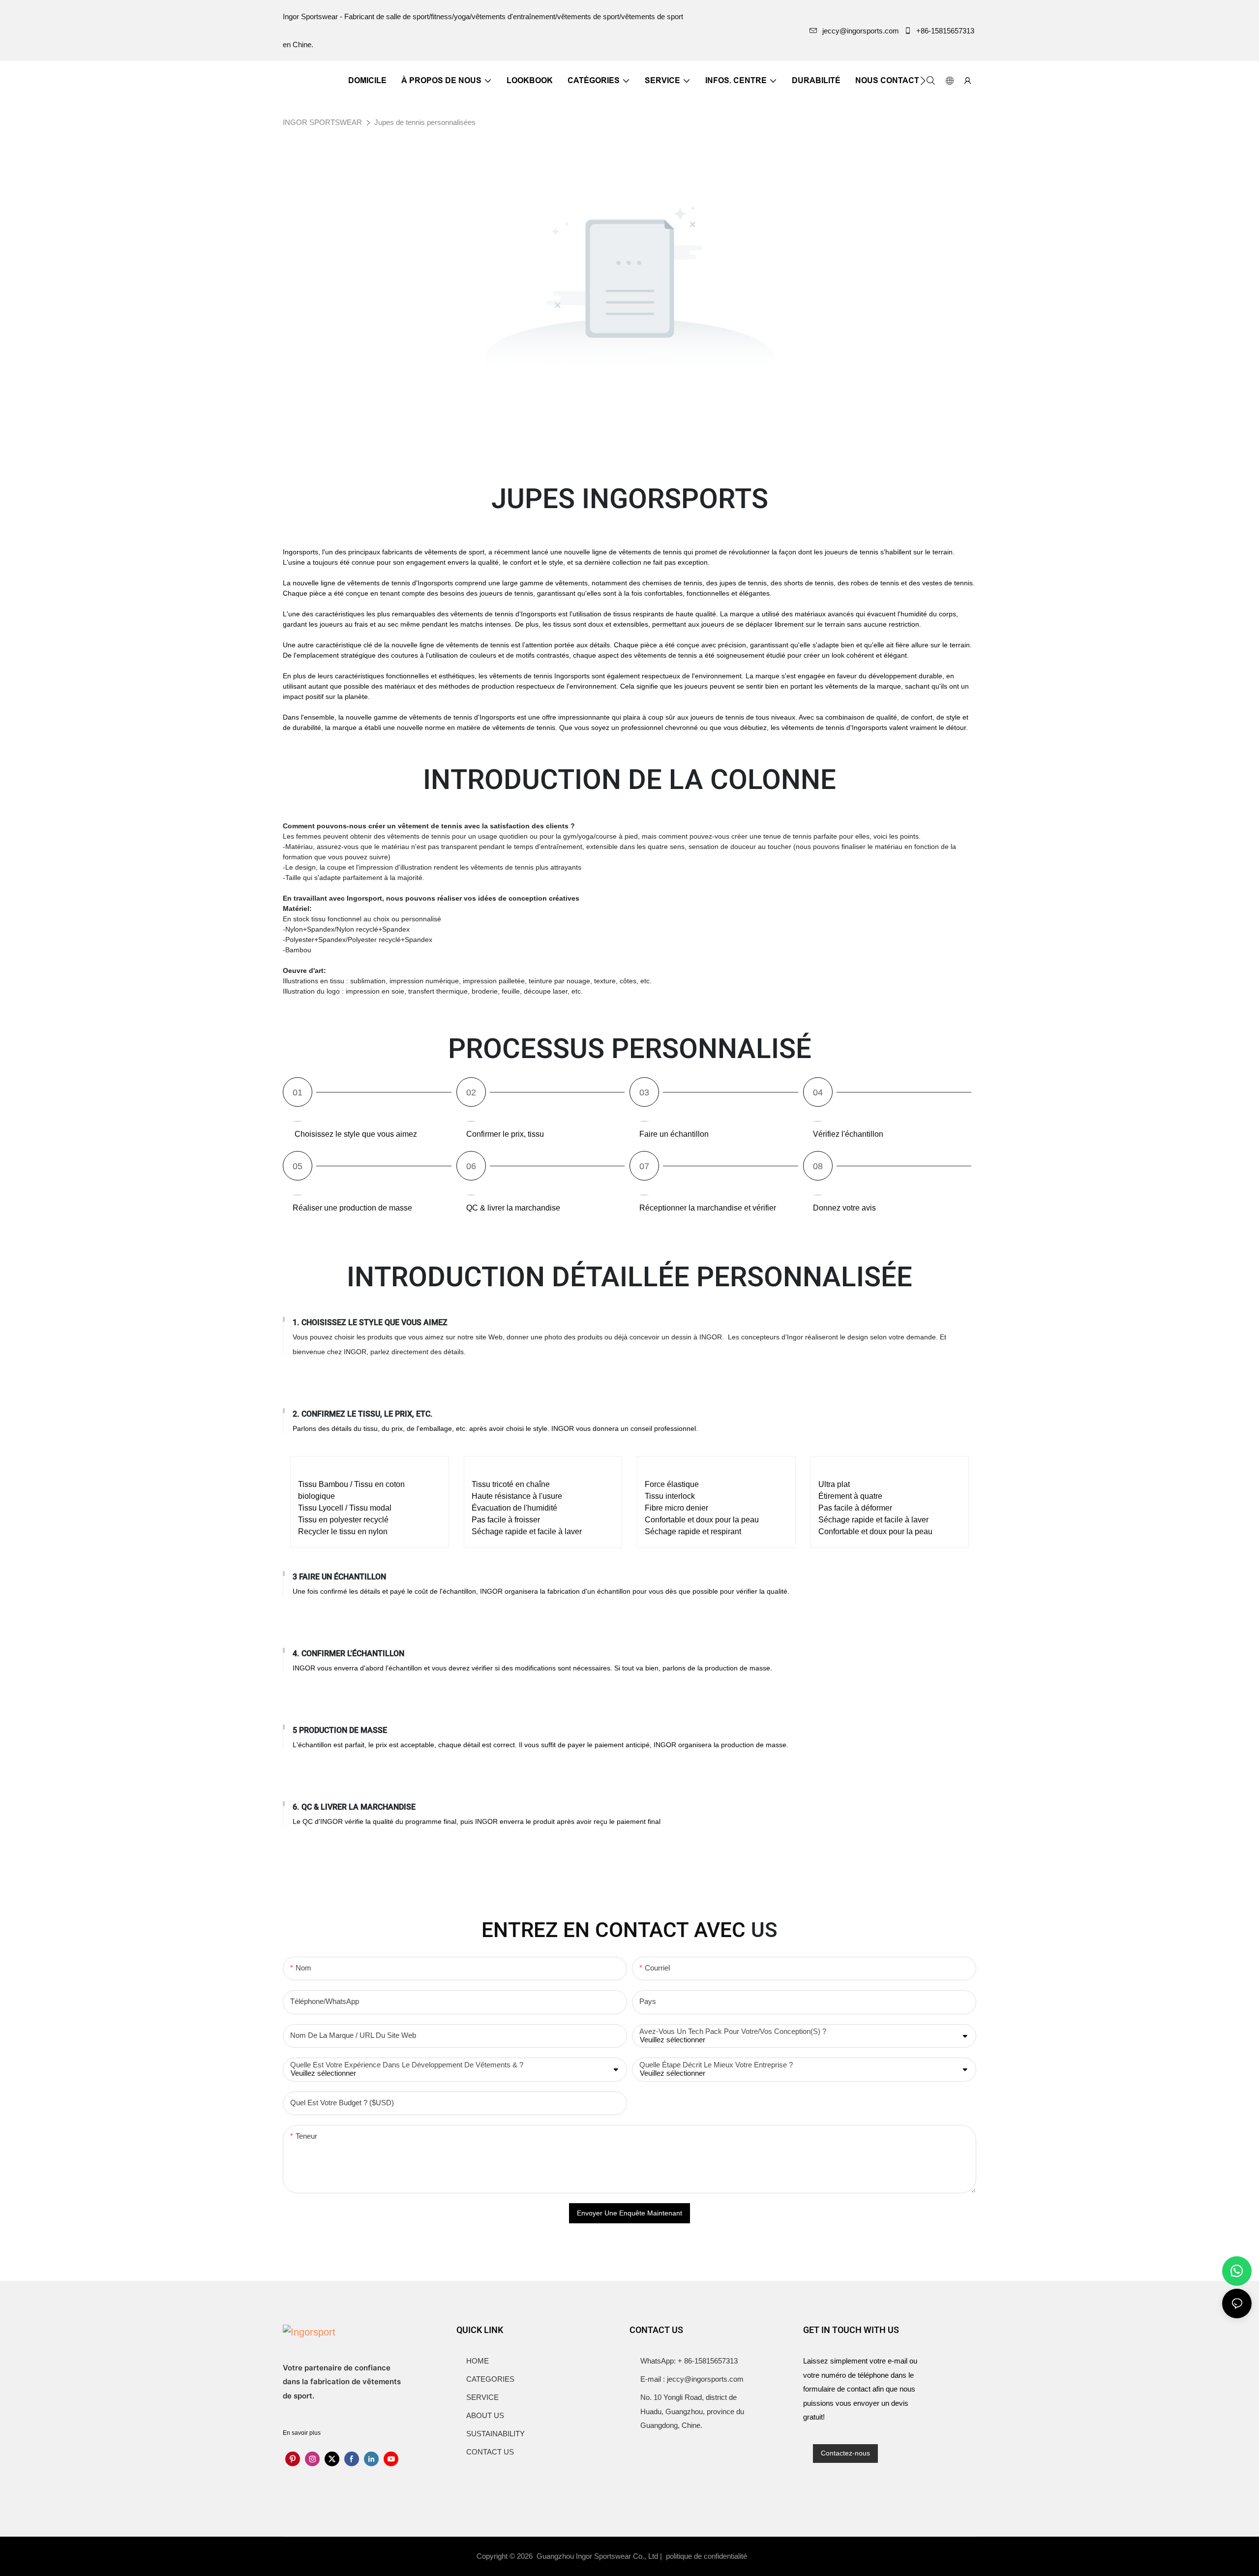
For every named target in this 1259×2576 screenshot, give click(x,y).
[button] (923, 81)
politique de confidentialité (707, 2556)
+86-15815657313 (945, 31)
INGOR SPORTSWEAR (322, 122)
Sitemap (768, 2556)
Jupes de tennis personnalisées (425, 122)
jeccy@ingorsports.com (861, 31)
